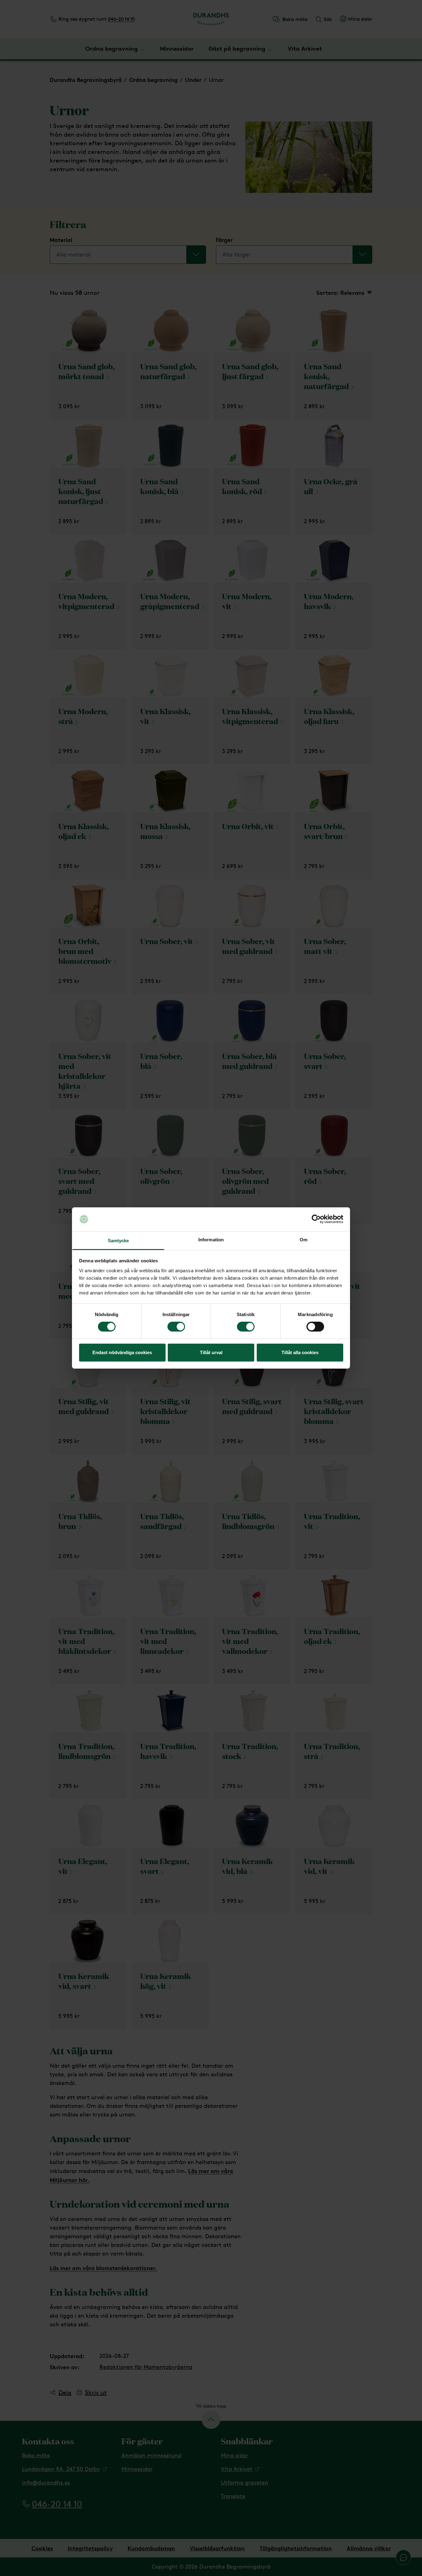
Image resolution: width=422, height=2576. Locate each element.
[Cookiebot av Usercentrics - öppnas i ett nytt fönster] (316, 1219)
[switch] (176, 1327)
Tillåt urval (211, 1352)
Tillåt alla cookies (300, 1352)
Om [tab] (304, 1240)
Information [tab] (211, 1240)
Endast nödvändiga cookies (122, 1352)
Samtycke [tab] (118, 1241)
